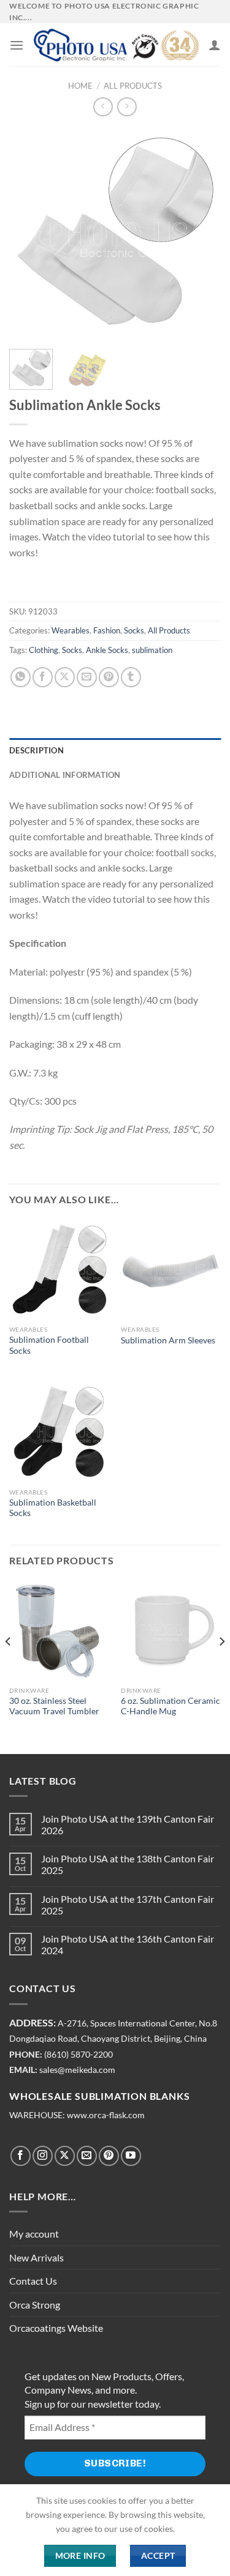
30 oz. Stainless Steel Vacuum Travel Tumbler (54, 1706)
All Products (133, 86)
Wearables (71, 630)
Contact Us (33, 2281)
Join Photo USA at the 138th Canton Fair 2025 (128, 1864)
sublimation (152, 650)
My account (34, 2234)
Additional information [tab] (65, 775)
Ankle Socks (107, 650)
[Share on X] (65, 677)
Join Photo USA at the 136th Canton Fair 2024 (128, 1944)
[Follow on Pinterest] (109, 2156)
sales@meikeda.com (77, 2070)
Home (80, 86)
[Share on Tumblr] (131, 677)
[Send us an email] (87, 2156)
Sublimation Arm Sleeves (168, 1340)
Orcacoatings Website (56, 2328)
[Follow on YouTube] (131, 2156)
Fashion (107, 630)
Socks (134, 630)
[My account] (215, 45)
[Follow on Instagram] (43, 2156)
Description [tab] (36, 750)
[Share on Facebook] (43, 677)
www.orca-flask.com (106, 2115)
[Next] (201, 234)
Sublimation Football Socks (49, 1345)
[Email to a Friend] (87, 677)
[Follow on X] (65, 2156)
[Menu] (17, 45)
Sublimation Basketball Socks (53, 1508)
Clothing (44, 650)
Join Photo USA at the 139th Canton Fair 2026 (128, 1824)
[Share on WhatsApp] (21, 677)
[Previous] (29, 234)
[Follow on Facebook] (21, 2156)
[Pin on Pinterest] (109, 677)
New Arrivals (36, 2257)
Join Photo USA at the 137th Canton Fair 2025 (128, 1905)
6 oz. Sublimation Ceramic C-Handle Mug (171, 1706)
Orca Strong (35, 2305)
